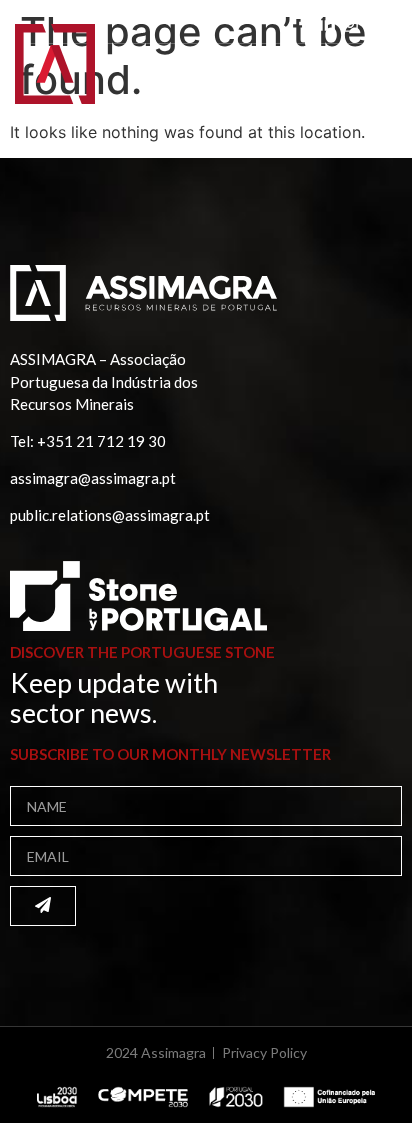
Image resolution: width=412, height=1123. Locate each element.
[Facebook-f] (304, 24)
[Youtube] (373, 24)
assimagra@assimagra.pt (93, 478)
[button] (370, 77)
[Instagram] (350, 24)
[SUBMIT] (43, 906)
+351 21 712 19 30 (101, 441)
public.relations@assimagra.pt (110, 515)
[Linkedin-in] (327, 24)
